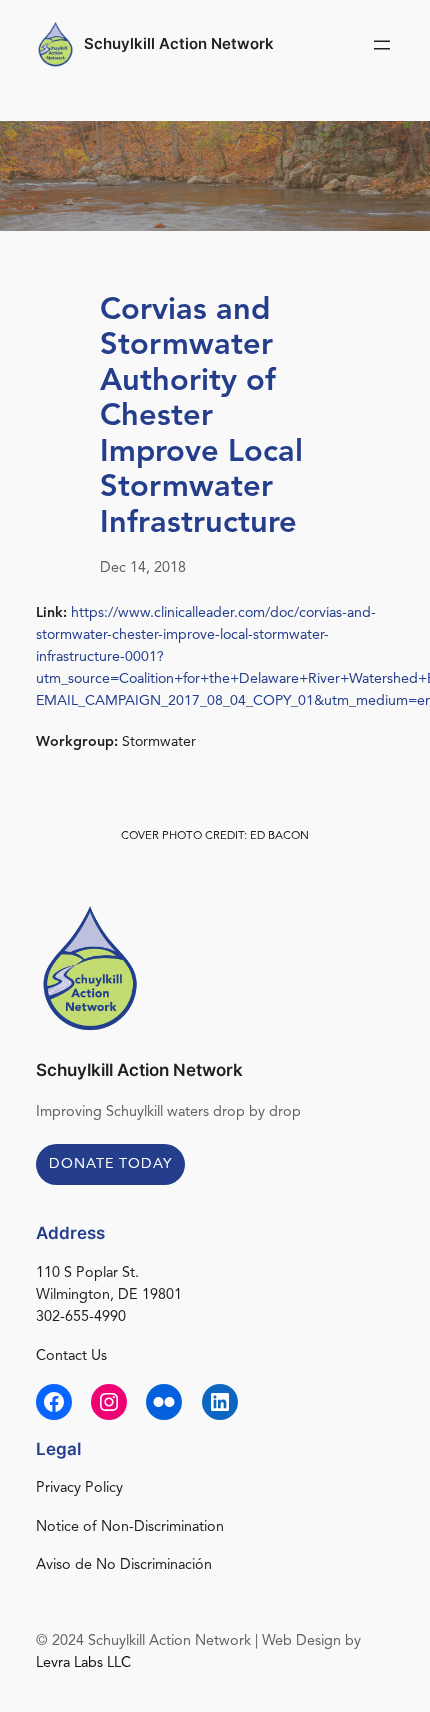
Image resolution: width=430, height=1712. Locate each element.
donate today (110, 1164)
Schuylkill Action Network (179, 44)
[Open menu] (382, 45)
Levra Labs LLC (83, 1663)
